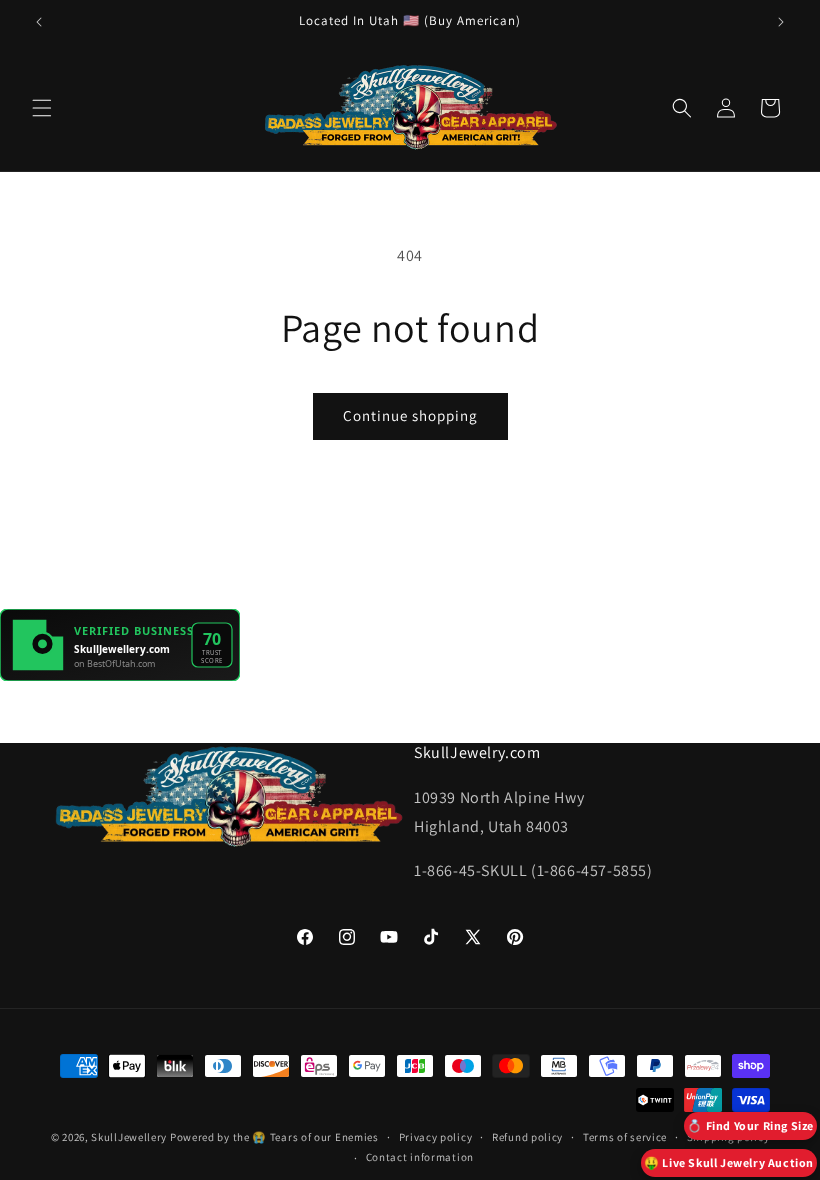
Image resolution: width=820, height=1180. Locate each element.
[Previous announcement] (39, 22)
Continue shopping (410, 415)
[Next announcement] (781, 22)
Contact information (420, 1157)
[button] (42, 108)
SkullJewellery (129, 1137)
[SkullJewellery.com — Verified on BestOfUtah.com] (120, 675)
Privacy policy (436, 1137)
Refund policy (527, 1137)
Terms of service (625, 1137)
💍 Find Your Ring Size (750, 1125)
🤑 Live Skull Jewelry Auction (729, 1162)
